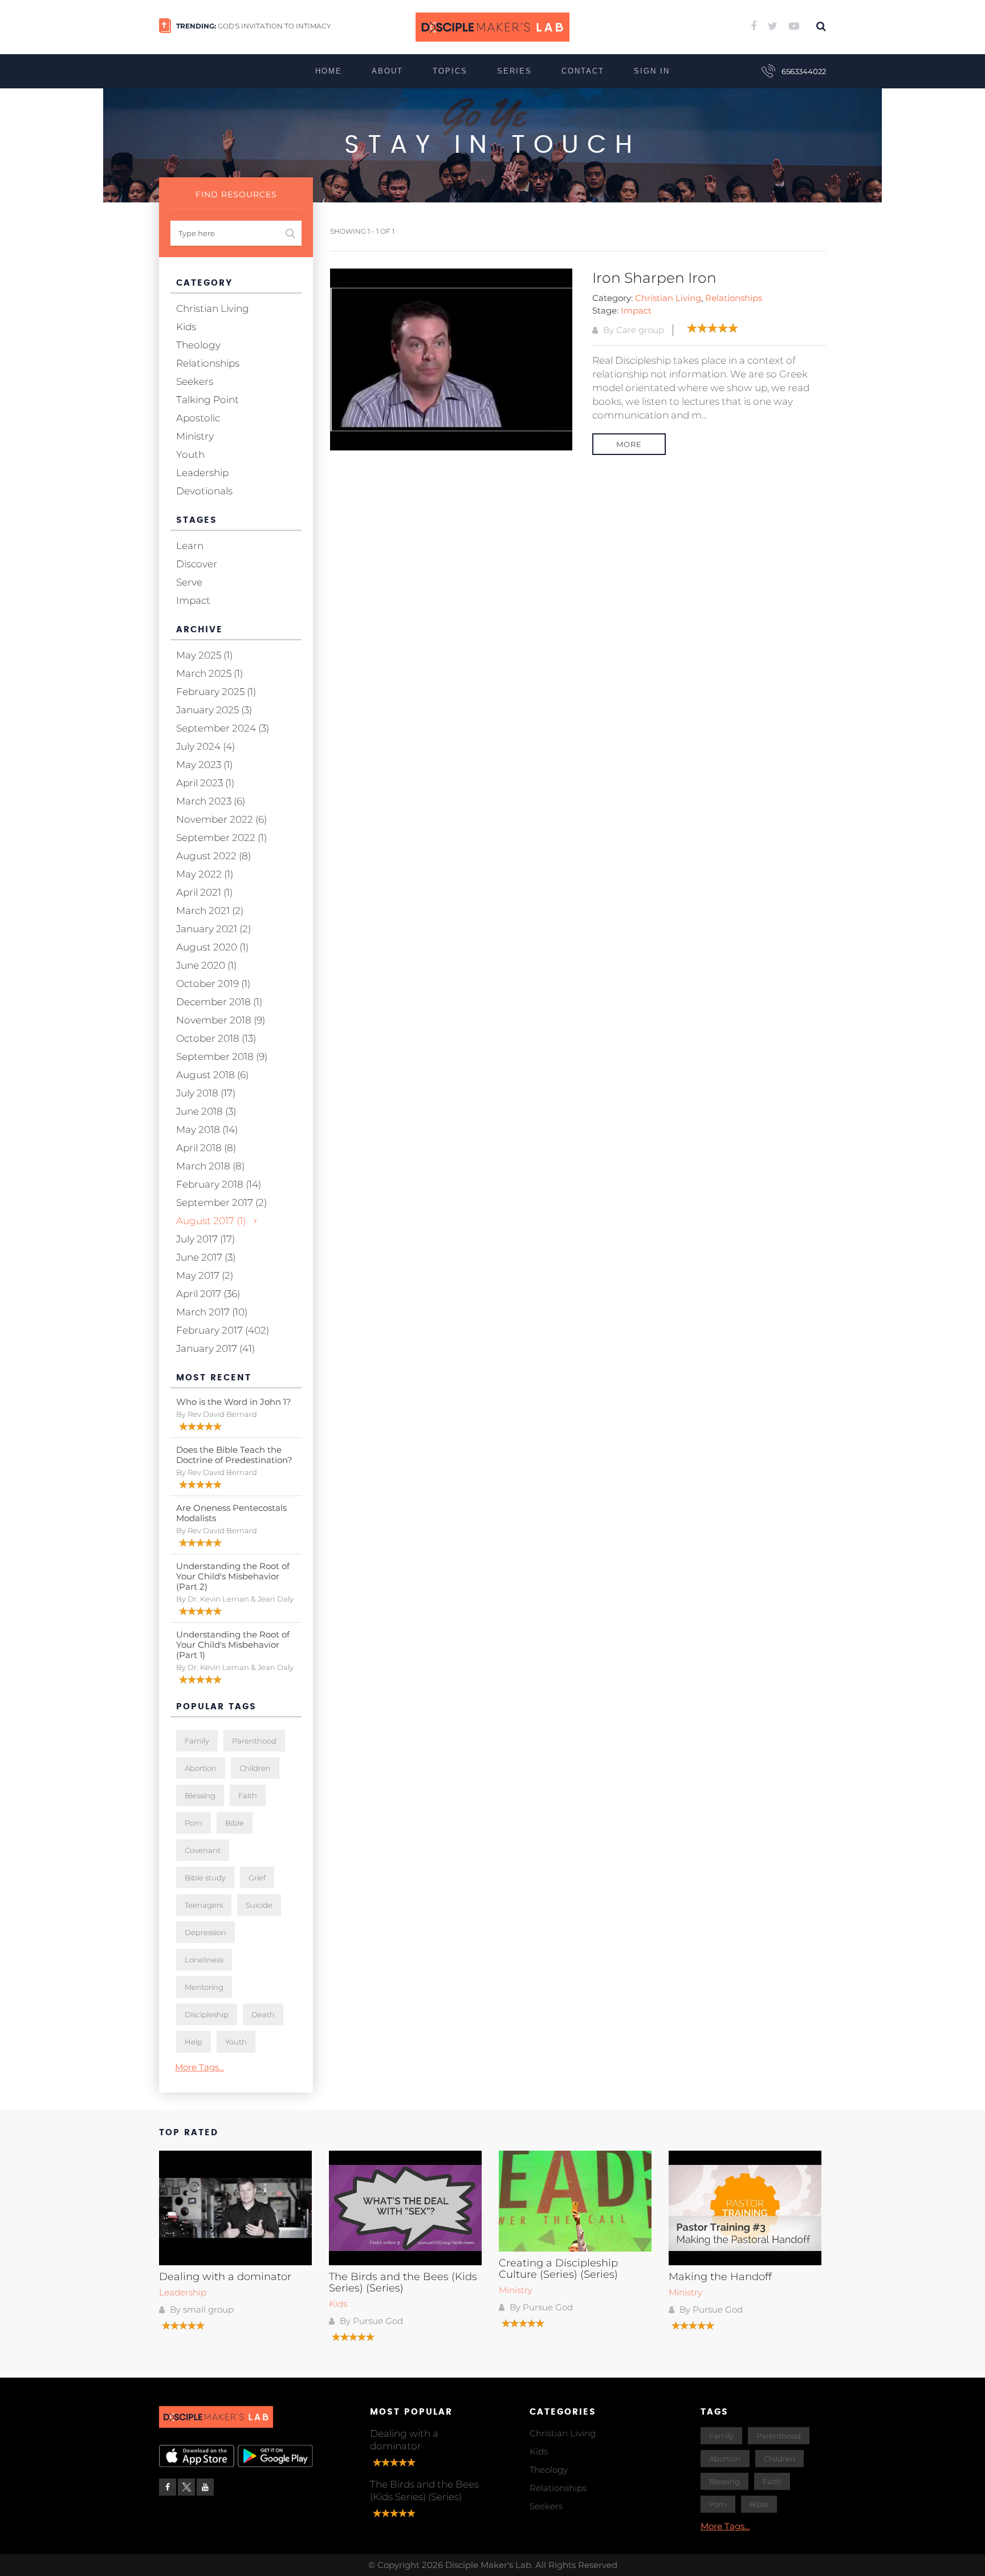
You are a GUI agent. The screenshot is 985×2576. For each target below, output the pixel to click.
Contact (583, 71)
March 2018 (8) (210, 1166)
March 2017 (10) (212, 1312)
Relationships (734, 298)
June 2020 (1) (206, 965)
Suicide (259, 1905)
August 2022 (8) (213, 856)
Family (197, 1741)
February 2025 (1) (216, 692)
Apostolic (198, 418)
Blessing (200, 1795)
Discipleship (207, 2014)
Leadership (202, 473)
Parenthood (254, 1741)
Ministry (195, 436)
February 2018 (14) (219, 1184)
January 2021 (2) (213, 929)
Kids (186, 327)
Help (194, 2042)
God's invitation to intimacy (274, 26)
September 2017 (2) (221, 1202)
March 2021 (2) (210, 911)
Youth (190, 454)
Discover (197, 564)
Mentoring (204, 1987)
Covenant (203, 1850)
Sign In (652, 71)
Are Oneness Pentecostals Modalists (231, 1513)
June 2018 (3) (206, 1111)
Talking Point (207, 400)
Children (255, 1768)
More (629, 444)
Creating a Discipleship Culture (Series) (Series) (558, 2269)
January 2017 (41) (215, 1348)
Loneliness (204, 1960)
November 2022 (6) (221, 819)
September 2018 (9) (222, 1057)
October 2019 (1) (213, 984)
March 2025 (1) (209, 673)
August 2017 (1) (211, 1221)
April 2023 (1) (205, 783)
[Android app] (276, 2456)
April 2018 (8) (206, 1148)
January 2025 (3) (214, 710)
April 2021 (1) (204, 892)
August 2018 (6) (212, 1075)
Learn (190, 546)
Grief (257, 1878)
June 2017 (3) (206, 1257)
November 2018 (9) (221, 1020)
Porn (194, 1823)
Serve (189, 582)
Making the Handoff (720, 2277)
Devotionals (204, 491)
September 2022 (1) (221, 838)
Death (263, 2014)
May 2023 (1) (204, 765)
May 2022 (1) (205, 874)
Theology (198, 345)
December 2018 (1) (219, 1002)
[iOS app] (197, 2456)
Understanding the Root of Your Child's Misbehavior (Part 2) (233, 1576)
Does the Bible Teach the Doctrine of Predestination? (234, 1455)
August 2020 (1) (212, 947)
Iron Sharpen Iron (654, 278)
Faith (248, 1795)
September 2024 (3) (223, 728)
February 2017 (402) (223, 1330)
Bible (235, 1823)
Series (514, 71)
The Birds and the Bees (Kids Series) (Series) (403, 2282)
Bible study (205, 1878)
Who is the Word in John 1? (234, 1402)
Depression (205, 1932)
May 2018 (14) (207, 1129)
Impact (636, 310)
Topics (450, 71)
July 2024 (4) (205, 746)
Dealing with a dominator (225, 2277)
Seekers (195, 381)
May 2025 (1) (204, 655)
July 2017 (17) (205, 1239)
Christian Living (668, 298)
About (387, 71)
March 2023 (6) (211, 801)
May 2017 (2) (205, 1275)
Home (329, 71)
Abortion (201, 1768)
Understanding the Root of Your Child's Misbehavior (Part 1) (233, 1645)
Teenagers (204, 1905)
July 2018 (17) (206, 1093)
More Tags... (200, 2067)
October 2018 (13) (216, 1038)
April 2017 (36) (208, 1294)
